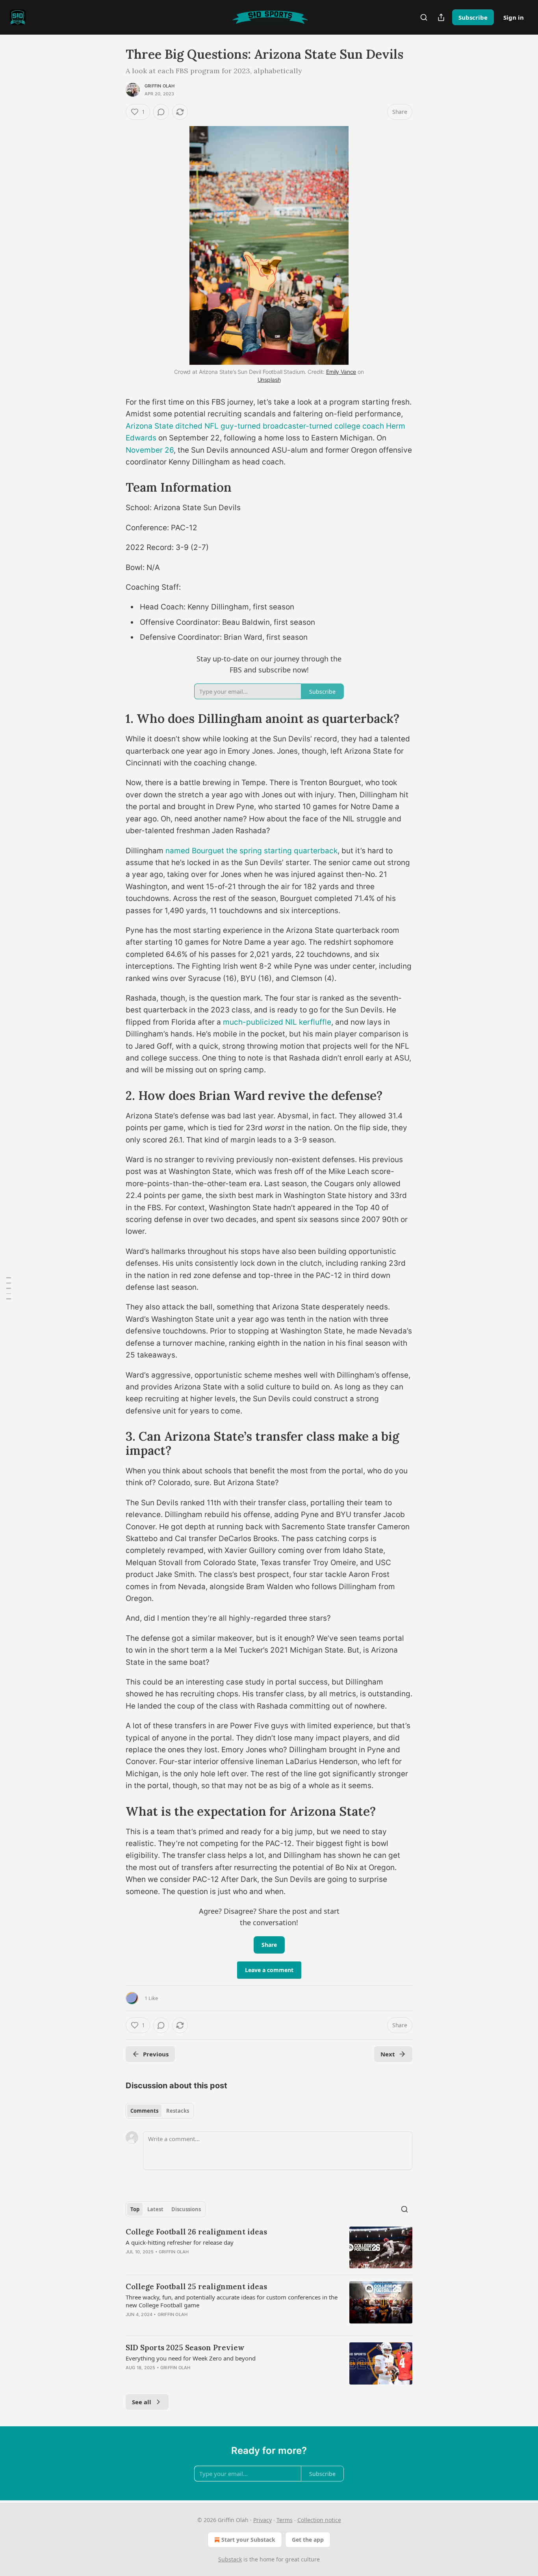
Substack (230, 2559)
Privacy (263, 2520)
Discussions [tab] (186, 2209)
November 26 (150, 450)
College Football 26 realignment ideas (196, 2232)
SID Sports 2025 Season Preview (185, 2348)
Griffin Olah (160, 86)
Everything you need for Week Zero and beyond (191, 2358)
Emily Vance (341, 372)
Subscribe (473, 17)
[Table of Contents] (9, 1288)
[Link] (115, 487)
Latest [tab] (155, 2209)
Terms (285, 2520)
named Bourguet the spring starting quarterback (251, 851)
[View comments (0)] (161, 112)
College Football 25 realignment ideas (196, 2286)
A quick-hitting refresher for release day (180, 2242)
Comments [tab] (144, 2111)
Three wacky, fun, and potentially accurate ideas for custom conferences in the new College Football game (232, 2301)
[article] (269, 2248)
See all (142, 2402)
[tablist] (160, 2111)
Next (388, 2054)
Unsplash (269, 380)
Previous (156, 2054)
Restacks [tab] (178, 2111)
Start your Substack (248, 2540)
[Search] (424, 17)
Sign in (514, 17)
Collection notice (319, 2520)
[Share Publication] (441, 17)
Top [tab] (135, 2209)
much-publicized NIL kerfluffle (277, 1022)
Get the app (308, 2540)
